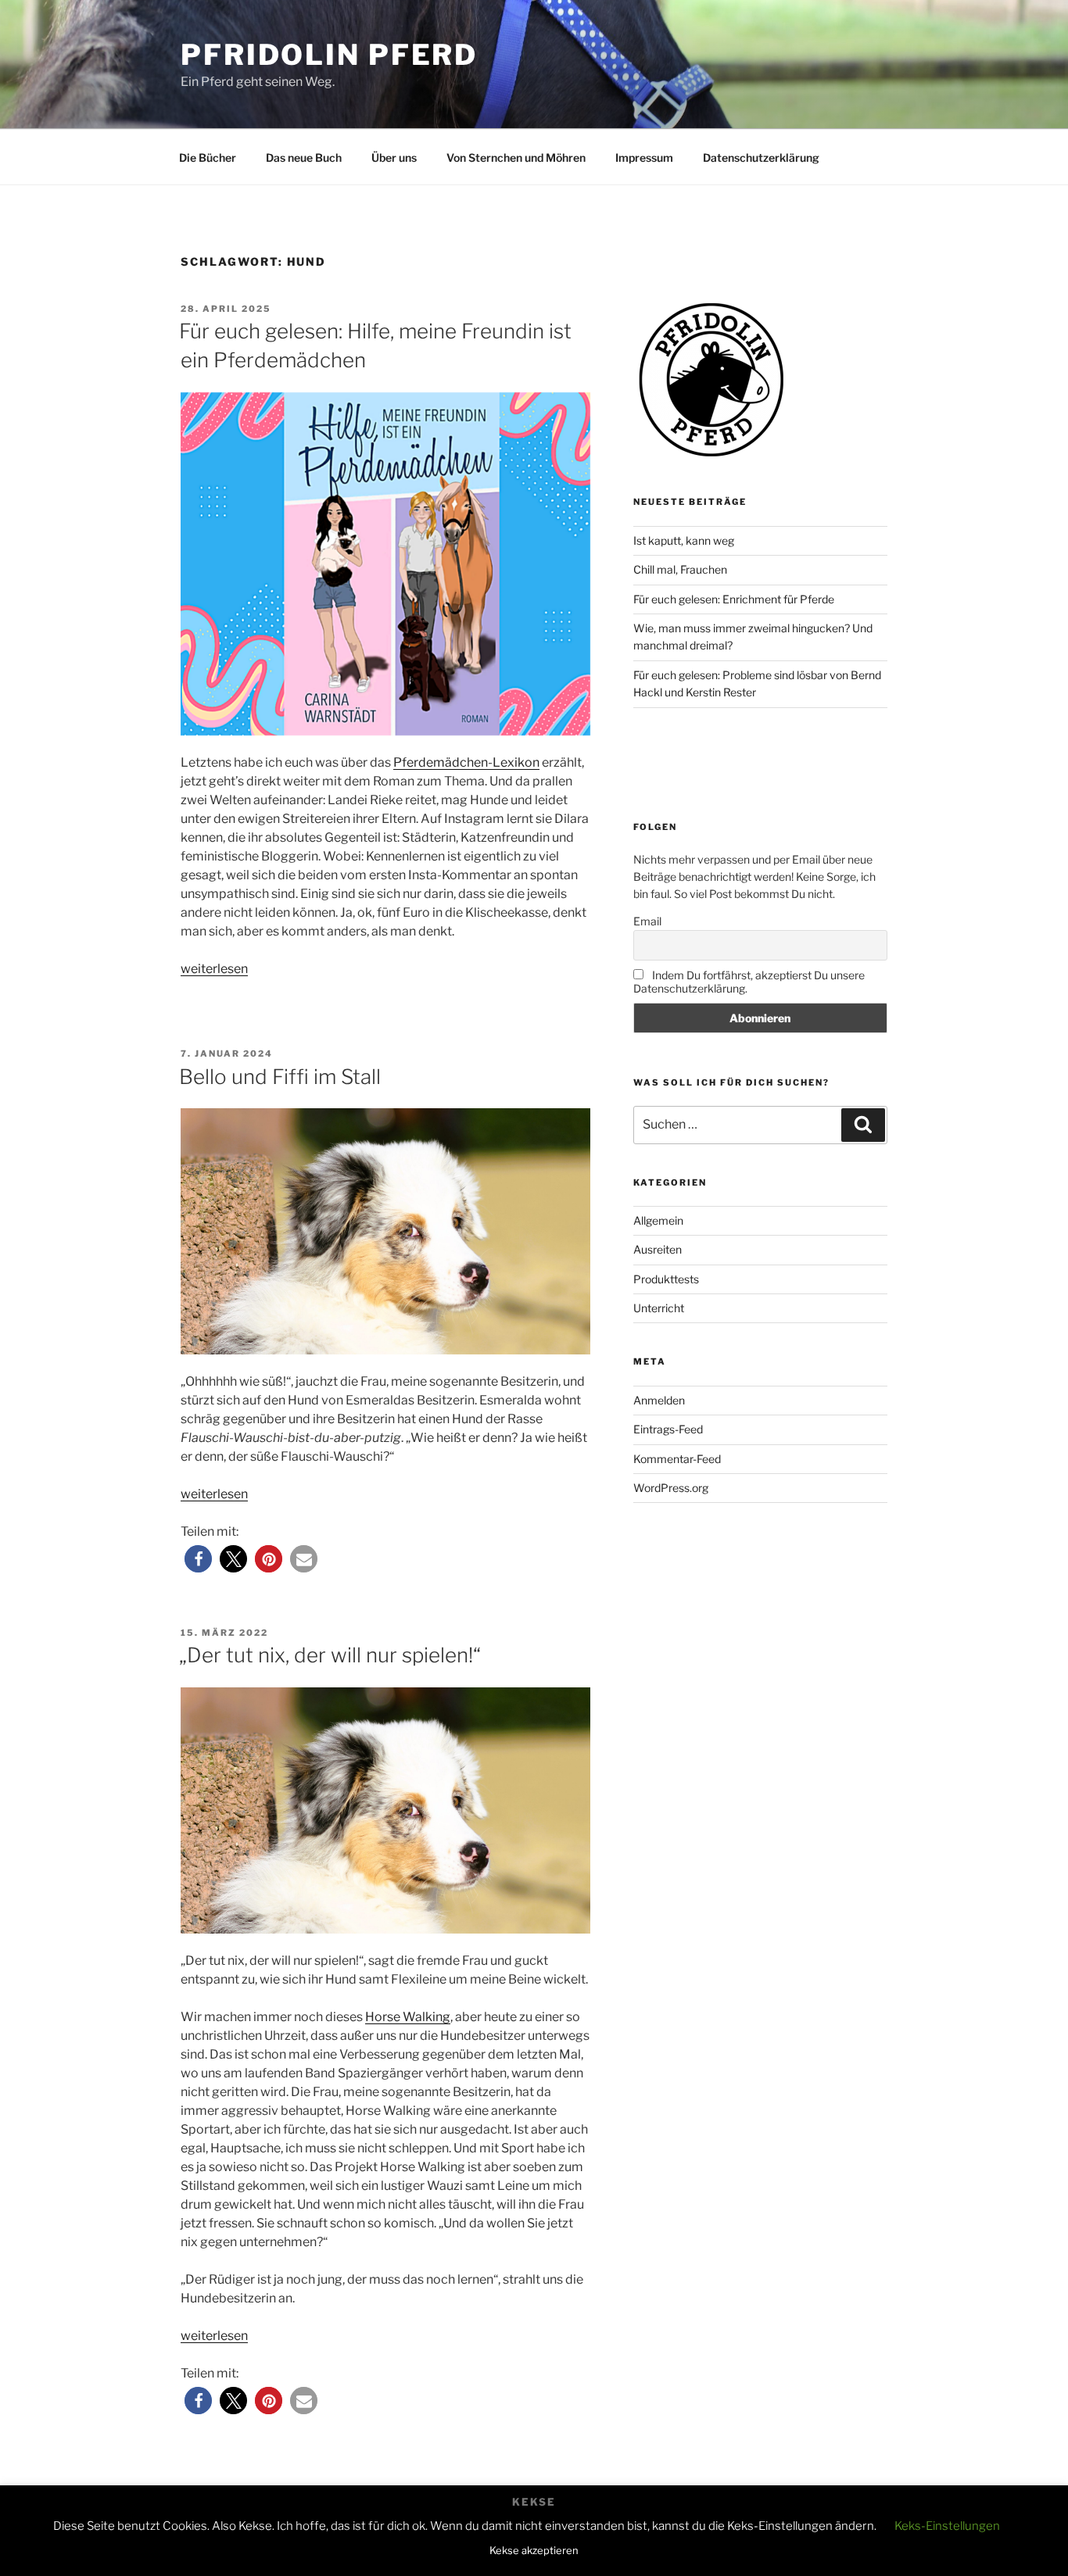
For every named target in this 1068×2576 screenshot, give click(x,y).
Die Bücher (208, 157)
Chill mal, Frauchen (680, 569)
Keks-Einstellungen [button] (947, 2526)
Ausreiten (658, 1249)
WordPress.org (671, 1488)
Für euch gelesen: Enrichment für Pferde (734, 599)
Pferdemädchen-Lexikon (466, 762)
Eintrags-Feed (668, 1429)
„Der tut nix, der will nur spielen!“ (330, 1655)
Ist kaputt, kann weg (684, 540)
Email (647, 921)
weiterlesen (214, 969)
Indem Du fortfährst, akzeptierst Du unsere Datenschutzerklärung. (749, 982)
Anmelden (659, 1400)
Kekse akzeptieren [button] (534, 2550)
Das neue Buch (304, 157)
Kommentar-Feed (677, 1459)
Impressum (644, 157)
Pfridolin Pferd (329, 55)
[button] (198, 1559)
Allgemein (658, 1220)
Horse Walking (408, 2017)
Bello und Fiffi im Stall (280, 1077)
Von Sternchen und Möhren (516, 157)
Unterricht (659, 1308)
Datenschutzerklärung (761, 157)
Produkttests (666, 1279)
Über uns (394, 157)
